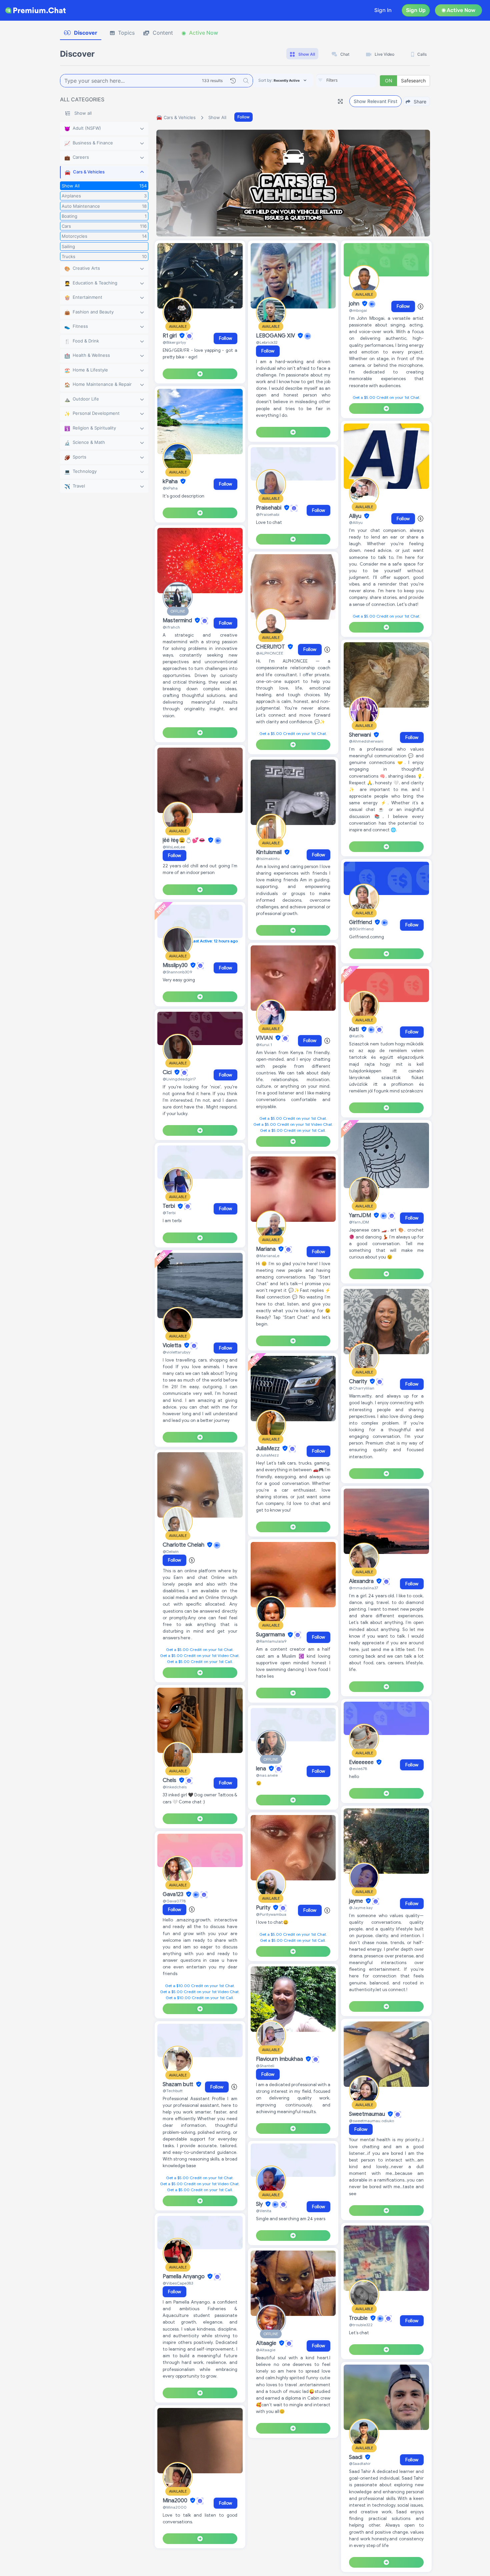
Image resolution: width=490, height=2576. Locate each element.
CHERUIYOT (271, 647)
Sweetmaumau (368, 2114)
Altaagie (267, 2343)
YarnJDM (361, 1215)
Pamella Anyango (184, 2277)
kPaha (171, 482)
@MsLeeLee (174, 847)
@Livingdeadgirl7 (179, 1079)
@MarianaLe (268, 1256)
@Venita (264, 2211)
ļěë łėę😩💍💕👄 (185, 840)
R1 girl (170, 336)
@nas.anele (267, 1775)
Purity (264, 1908)
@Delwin (171, 1551)
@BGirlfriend (361, 929)
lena (262, 1769)
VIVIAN (265, 1038)
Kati (354, 1029)
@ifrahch (171, 627)
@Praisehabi (268, 514)
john (355, 304)
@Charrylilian (362, 1388)
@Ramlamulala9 (271, 1641)
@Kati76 (356, 1036)
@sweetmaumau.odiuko (371, 2121)
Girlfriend (361, 922)
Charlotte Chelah (184, 1545)
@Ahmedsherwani (366, 741)
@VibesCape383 (178, 2283)
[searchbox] (356, 80)
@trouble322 (361, 2325)
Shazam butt (179, 2084)
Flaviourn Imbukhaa (280, 2059)
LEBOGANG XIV (276, 336)
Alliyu (356, 516)
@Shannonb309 (177, 972)
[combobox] (346, 81)
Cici (168, 1072)
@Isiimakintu (268, 858)
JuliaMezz (268, 1449)
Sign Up (416, 10)
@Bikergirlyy (174, 342)
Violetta (173, 1346)
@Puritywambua (271, 1914)
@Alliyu (356, 522)
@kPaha (170, 488)
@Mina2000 (175, 2507)
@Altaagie (266, 2350)
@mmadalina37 (363, 1588)
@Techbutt (173, 2091)
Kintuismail (269, 852)
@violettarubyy (176, 1352)
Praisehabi (269, 508)
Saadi (356, 2457)
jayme (357, 1901)
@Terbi (169, 1213)
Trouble (359, 2318)
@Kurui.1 (264, 1045)
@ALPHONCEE (270, 653)
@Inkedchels (175, 1787)
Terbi (169, 1206)
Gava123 (174, 1894)
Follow (243, 117)
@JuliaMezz (267, 1455)
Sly (260, 2204)
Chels (170, 1780)
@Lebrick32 (267, 342)
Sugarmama (271, 1635)
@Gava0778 (174, 1901)
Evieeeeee (362, 1762)
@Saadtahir (360, 2463)
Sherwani (361, 735)
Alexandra (362, 1581)
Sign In (383, 10)
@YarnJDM (359, 1222)
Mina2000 (176, 2501)
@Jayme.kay (361, 1908)
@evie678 (358, 1769)
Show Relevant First (375, 101)
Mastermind (178, 621)
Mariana (266, 1249)
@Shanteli (265, 2066)
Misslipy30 (176, 965)
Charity (359, 1382)
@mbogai (358, 310)
